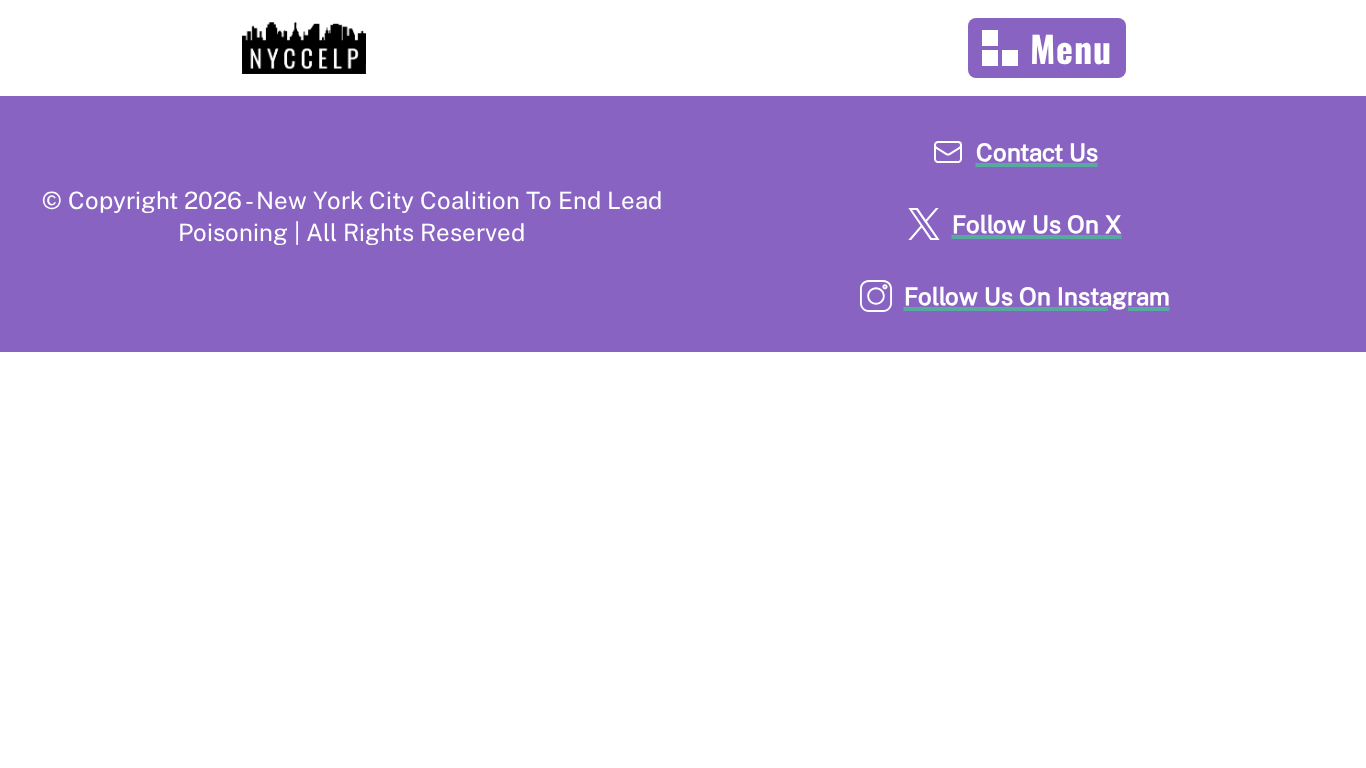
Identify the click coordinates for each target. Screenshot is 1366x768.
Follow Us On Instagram (1037, 296)
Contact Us (1037, 152)
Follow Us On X (1037, 224)
